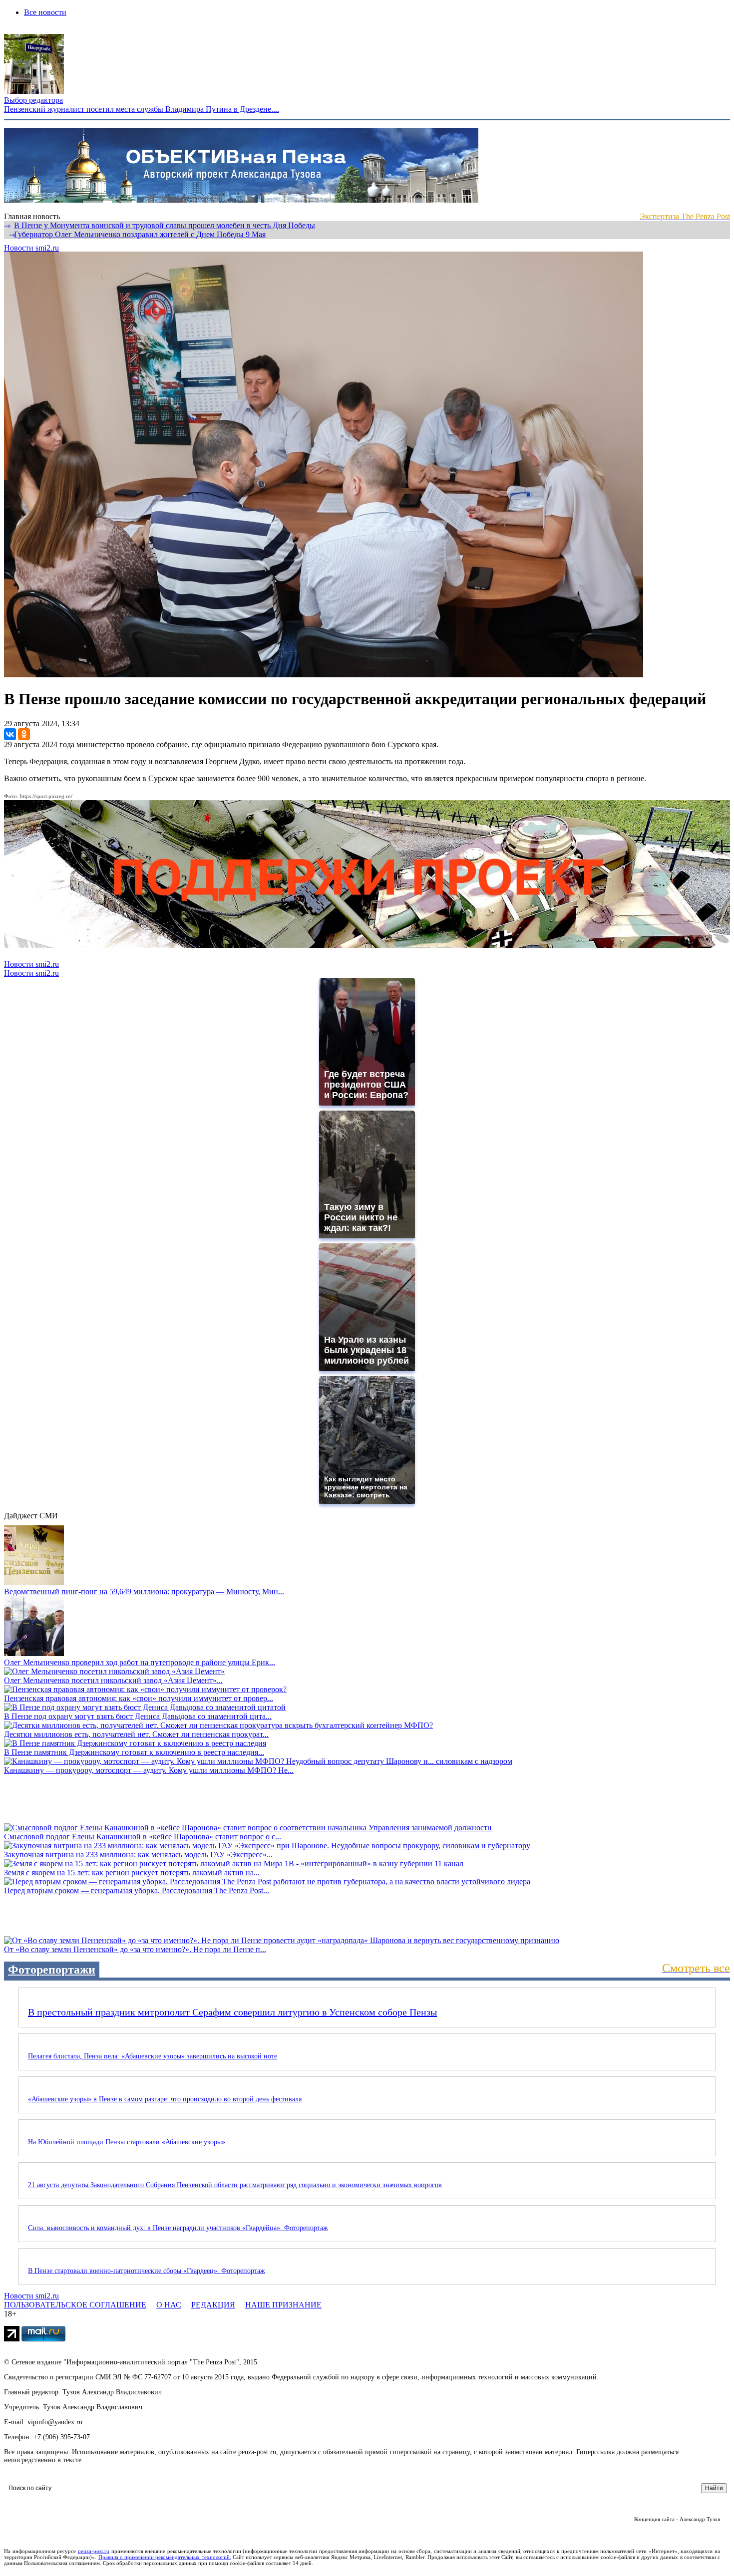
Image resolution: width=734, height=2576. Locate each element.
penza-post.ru (94, 2551)
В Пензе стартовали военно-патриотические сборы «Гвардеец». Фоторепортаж (147, 2271)
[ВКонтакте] (10, 734)
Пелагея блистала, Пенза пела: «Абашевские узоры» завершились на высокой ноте (153, 2056)
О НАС (169, 2305)
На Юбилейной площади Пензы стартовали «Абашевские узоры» (127, 2142)
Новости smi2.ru (31, 248)
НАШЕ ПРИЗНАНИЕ (283, 2305)
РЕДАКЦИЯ (213, 2305)
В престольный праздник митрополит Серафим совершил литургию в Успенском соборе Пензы (232, 2012)
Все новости (45, 12)
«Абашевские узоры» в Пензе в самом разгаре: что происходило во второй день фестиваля (165, 2099)
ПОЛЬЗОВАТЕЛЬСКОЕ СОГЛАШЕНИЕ (75, 2305)
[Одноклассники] (24, 734)
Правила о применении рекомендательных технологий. (165, 2557)
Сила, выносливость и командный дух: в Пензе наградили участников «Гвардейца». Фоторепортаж (178, 2228)
